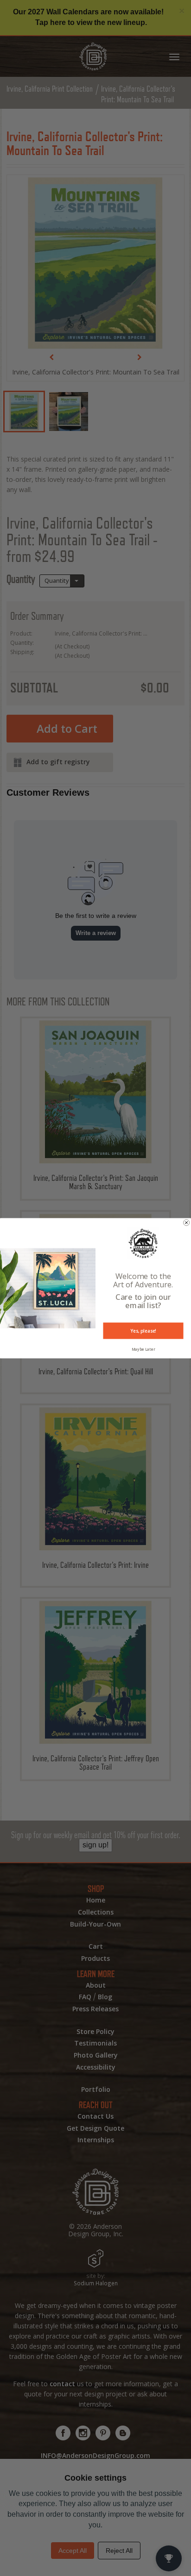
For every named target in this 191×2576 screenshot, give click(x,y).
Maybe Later (143, 1349)
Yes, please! (143, 1330)
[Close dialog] (187, 1222)
